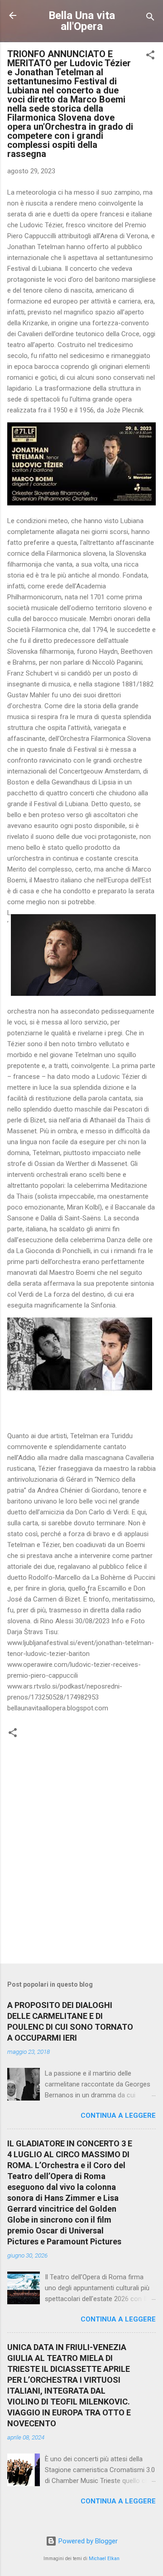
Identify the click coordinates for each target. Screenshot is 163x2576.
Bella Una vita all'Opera (82, 21)
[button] (150, 56)
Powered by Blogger (87, 2541)
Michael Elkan (104, 2559)
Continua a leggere (118, 2116)
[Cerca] (150, 18)
